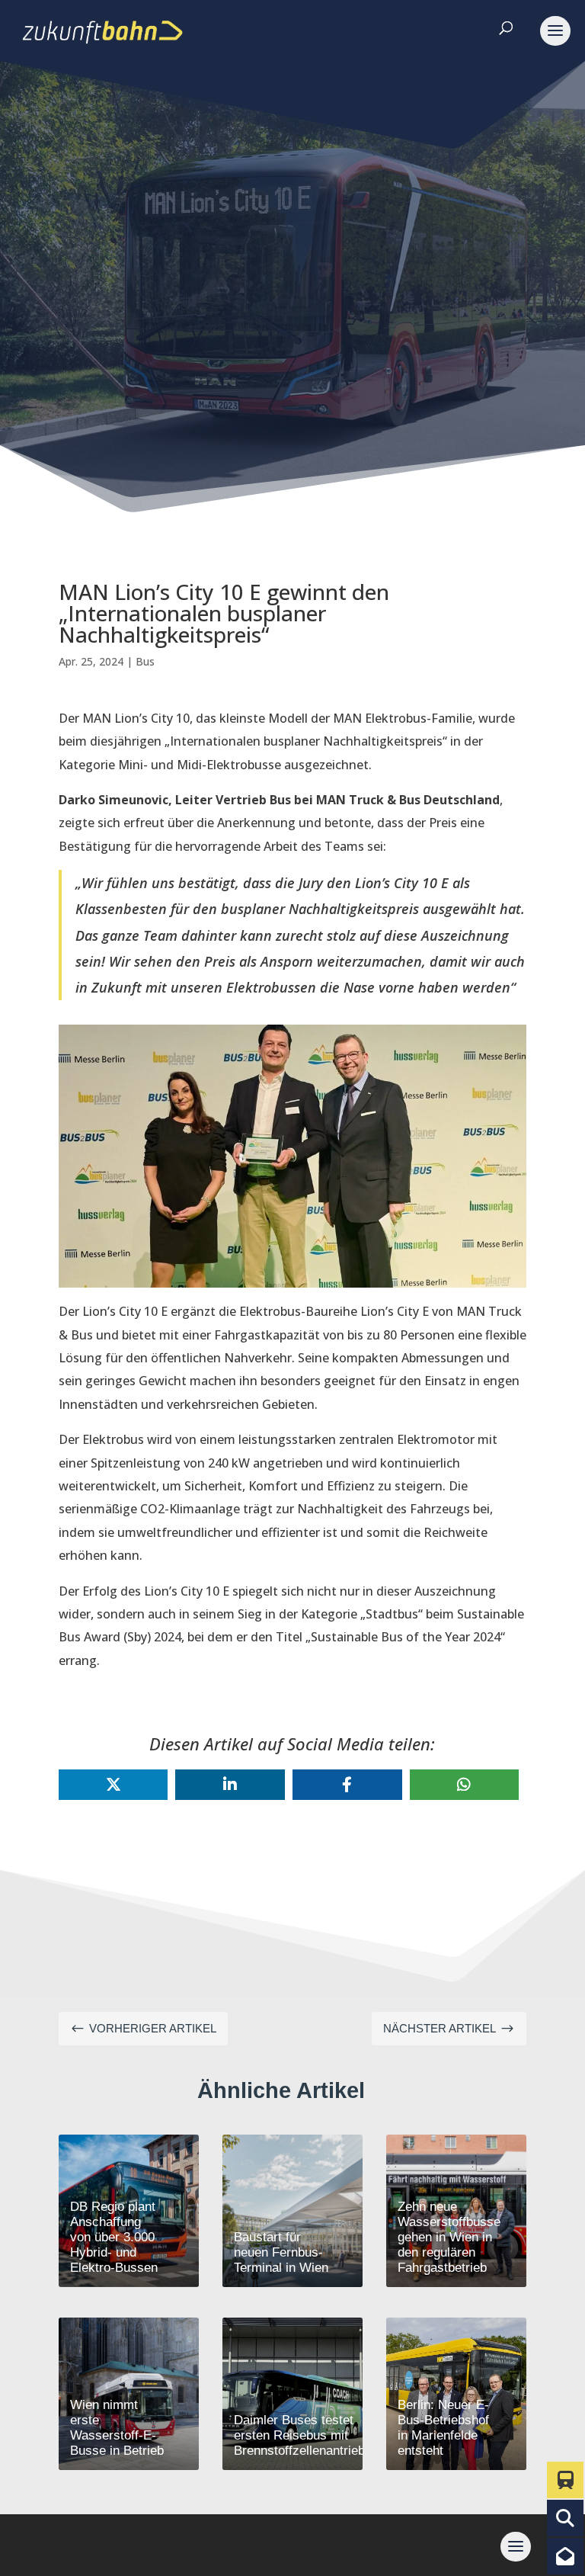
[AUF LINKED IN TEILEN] (230, 1785)
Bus (145, 661)
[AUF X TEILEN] (113, 1785)
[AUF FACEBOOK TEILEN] (347, 1785)
